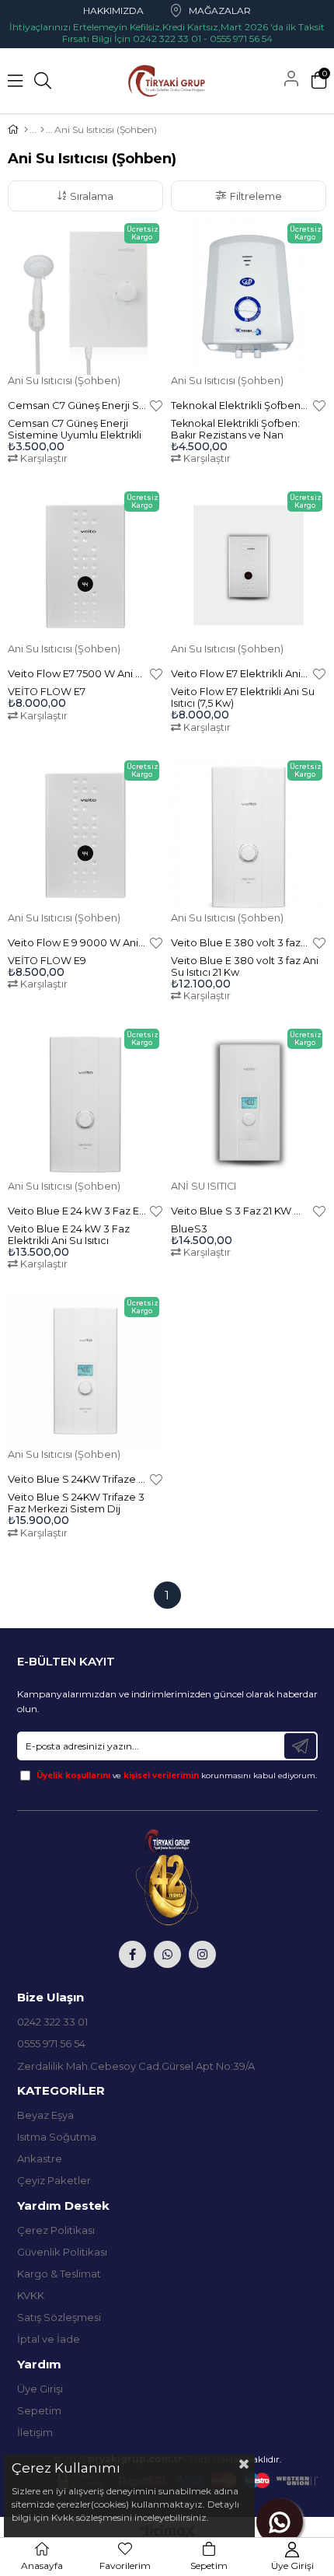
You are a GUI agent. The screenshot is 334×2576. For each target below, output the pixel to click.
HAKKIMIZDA (113, 10)
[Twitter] (167, 1954)
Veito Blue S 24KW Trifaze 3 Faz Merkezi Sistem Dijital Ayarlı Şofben (77, 1479)
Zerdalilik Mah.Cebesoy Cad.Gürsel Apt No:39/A (136, 2066)
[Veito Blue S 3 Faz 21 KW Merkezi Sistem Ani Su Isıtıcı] (249, 1103)
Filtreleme (256, 196)
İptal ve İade (49, 2339)
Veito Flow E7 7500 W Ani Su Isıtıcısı (77, 673)
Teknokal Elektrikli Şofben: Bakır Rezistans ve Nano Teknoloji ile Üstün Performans (240, 405)
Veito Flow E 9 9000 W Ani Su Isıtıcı (77, 942)
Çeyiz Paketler (54, 2180)
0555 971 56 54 (51, 2043)
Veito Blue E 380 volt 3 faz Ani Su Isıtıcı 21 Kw (240, 942)
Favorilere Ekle (156, 405)
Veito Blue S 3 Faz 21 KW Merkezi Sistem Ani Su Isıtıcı (240, 1211)
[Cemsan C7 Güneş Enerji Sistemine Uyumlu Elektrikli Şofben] (85, 297)
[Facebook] (132, 1954)
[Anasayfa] (26, 130)
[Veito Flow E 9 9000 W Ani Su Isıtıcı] (85, 834)
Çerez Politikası (56, 2230)
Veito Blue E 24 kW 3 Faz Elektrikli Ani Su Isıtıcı (77, 1211)
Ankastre (40, 2158)
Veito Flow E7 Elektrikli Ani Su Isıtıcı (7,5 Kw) (240, 673)
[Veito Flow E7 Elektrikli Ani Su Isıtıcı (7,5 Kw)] (249, 565)
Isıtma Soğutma (57, 2137)
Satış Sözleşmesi (59, 2317)
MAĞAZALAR (220, 10)
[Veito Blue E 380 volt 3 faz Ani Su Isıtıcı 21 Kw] (249, 834)
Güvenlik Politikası (62, 2252)
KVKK (31, 2295)
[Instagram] (202, 1954)
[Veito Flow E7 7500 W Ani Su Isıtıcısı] (85, 565)
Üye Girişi (40, 2389)
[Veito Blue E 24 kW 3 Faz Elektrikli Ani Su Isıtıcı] (85, 1103)
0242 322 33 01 (52, 2022)
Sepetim (39, 2410)
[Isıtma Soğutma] (42, 130)
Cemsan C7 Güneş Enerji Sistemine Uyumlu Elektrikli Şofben (77, 405)
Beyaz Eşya (45, 2115)
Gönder (300, 1746)
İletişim (35, 2432)
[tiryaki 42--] (167, 1877)
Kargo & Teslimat (59, 2274)
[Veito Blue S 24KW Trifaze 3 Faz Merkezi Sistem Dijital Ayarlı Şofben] (85, 1371)
